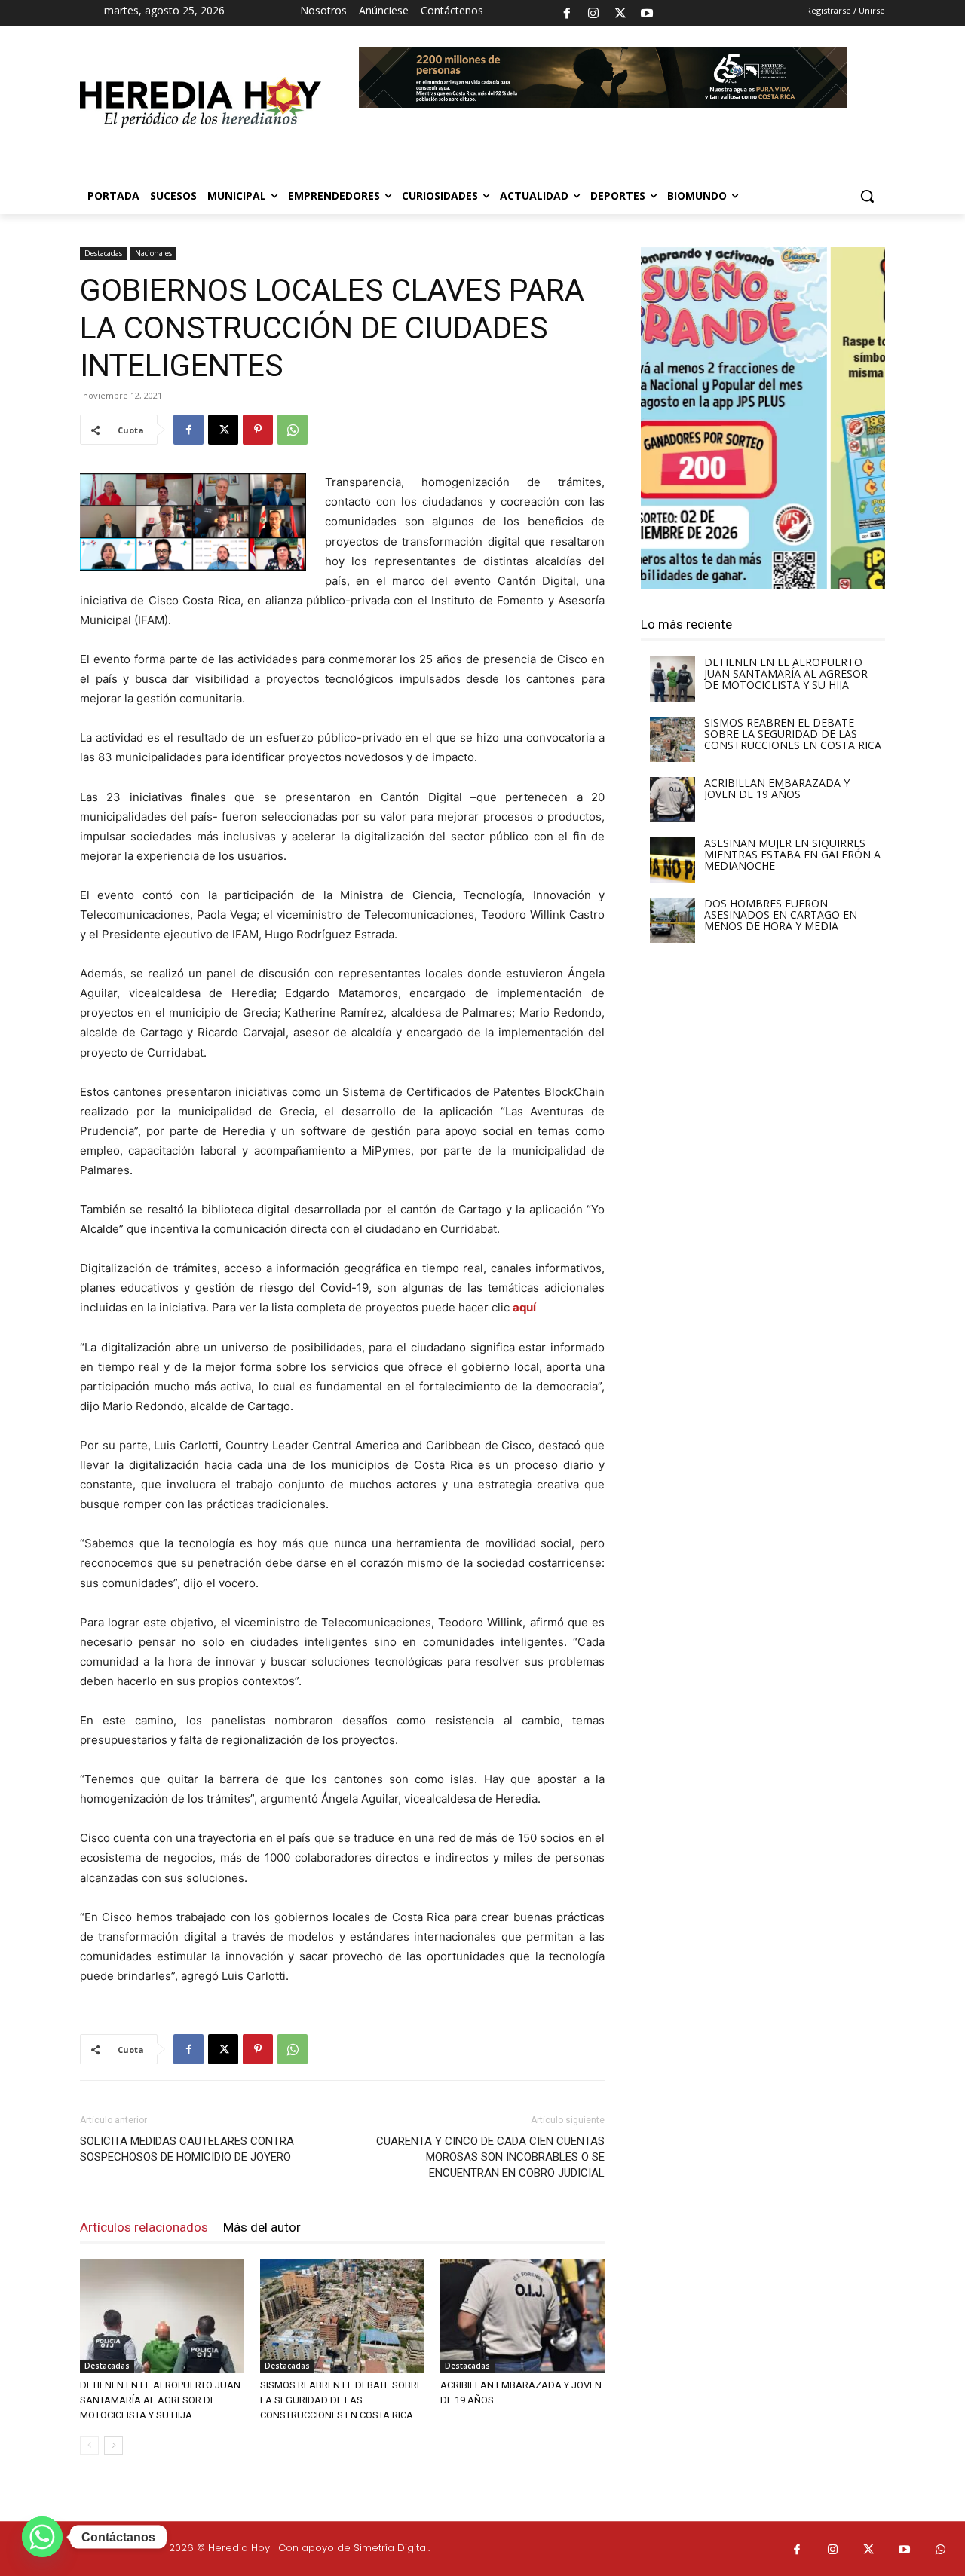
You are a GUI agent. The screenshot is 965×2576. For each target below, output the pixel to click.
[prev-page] (89, 2445)
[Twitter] (869, 2550)
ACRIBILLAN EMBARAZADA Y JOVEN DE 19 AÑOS (777, 788)
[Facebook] (567, 14)
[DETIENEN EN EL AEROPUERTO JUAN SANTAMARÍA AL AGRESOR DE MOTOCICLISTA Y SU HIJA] (162, 2316)
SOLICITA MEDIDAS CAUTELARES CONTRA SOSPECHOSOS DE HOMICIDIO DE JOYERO (187, 2149)
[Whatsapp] (941, 2550)
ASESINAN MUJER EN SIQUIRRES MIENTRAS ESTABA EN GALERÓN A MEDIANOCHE (792, 854)
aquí (524, 1307)
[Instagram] (593, 14)
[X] (620, 14)
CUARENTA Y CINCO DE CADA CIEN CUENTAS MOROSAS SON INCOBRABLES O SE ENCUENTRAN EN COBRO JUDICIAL (490, 2157)
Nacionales (153, 253)
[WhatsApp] (293, 430)
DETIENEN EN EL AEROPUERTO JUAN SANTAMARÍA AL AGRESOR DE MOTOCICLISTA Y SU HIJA (160, 2400)
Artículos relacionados (144, 2227)
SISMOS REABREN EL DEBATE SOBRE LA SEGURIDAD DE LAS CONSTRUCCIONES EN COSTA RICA (341, 2400)
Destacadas (103, 253)
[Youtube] (647, 14)
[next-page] (113, 2445)
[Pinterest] (258, 430)
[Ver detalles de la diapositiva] (763, 418)
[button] (867, 196)
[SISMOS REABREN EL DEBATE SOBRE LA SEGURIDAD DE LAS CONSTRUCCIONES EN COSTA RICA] (342, 2316)
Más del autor (262, 2227)
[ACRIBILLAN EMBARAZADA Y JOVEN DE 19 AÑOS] (522, 2316)
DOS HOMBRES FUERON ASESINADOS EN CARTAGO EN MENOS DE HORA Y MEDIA (781, 915)
